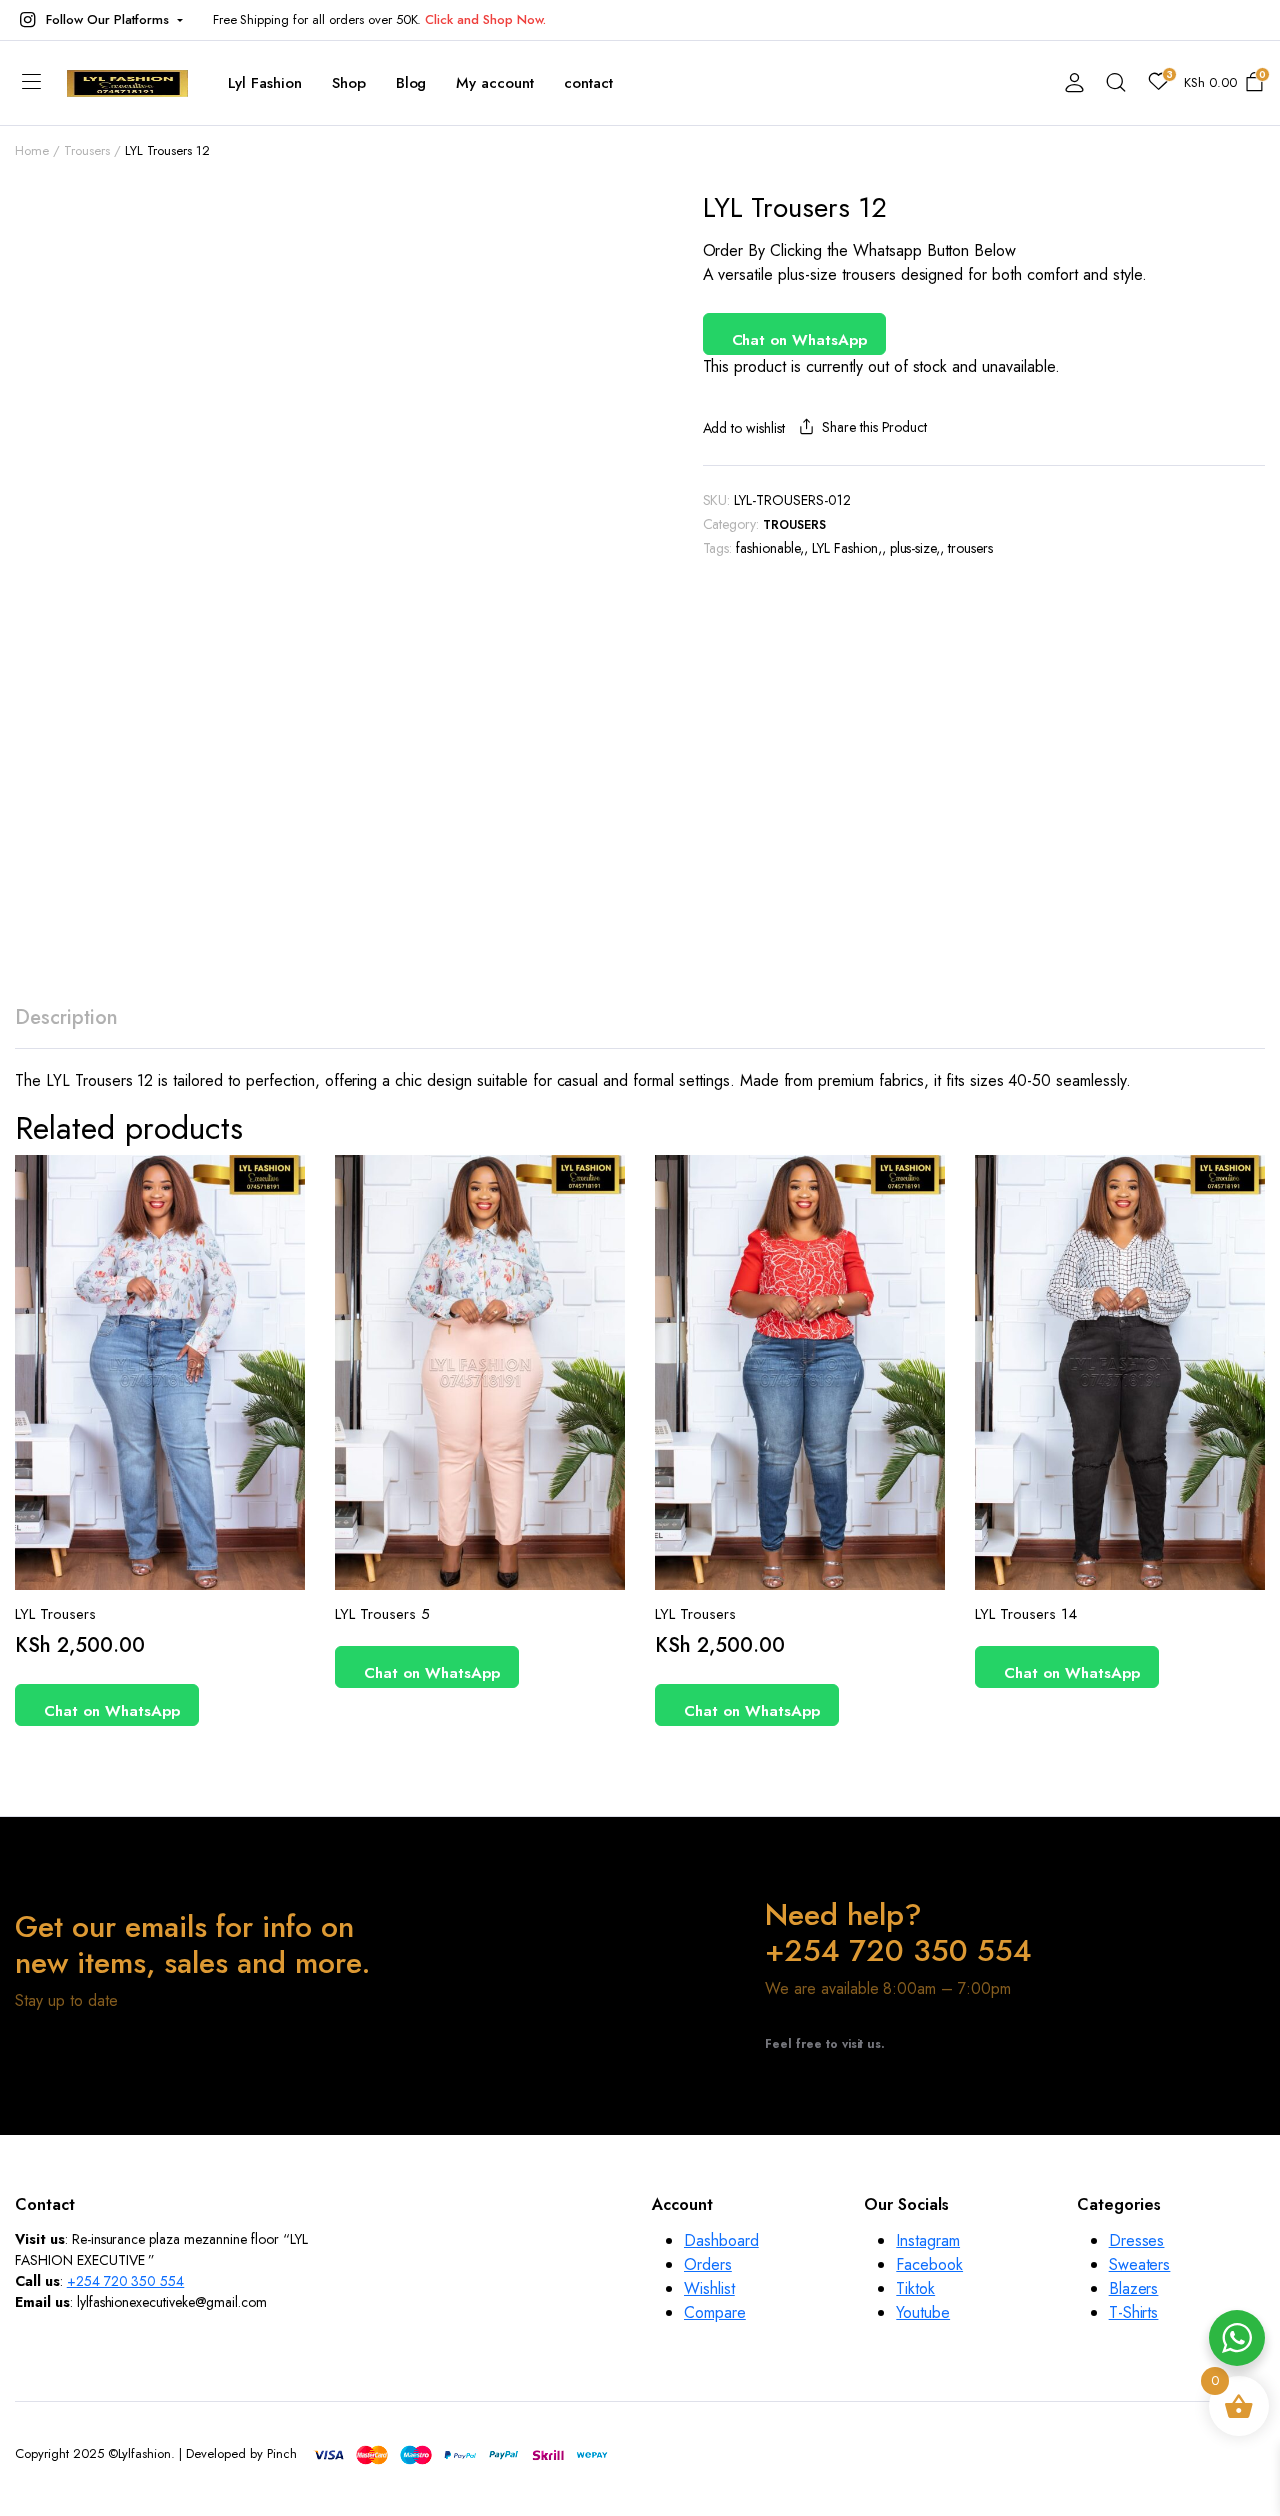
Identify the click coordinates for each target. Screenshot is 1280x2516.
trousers (970, 548)
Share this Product (874, 427)
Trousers (87, 150)
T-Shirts (1134, 2312)
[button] (99, 20)
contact (588, 83)
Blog (411, 83)
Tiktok (915, 2288)
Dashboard (721, 2240)
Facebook (929, 2264)
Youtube (923, 2312)
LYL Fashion (845, 548)
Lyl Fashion (265, 83)
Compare (288, 1265)
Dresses (1137, 2240)
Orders (708, 2264)
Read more (599, 1308)
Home (32, 150)
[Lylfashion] (127, 83)
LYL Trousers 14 (1026, 1614)
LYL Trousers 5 (382, 1614)
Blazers (1134, 2288)
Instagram (928, 2240)
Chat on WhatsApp (800, 340)
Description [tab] (66, 1017)
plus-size (913, 548)
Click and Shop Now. (485, 19)
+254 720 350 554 (126, 2281)
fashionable (768, 548)
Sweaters (1140, 2264)
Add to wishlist (744, 428)
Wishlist (709, 2288)
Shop (349, 83)
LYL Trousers (55, 1614)
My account (495, 83)
